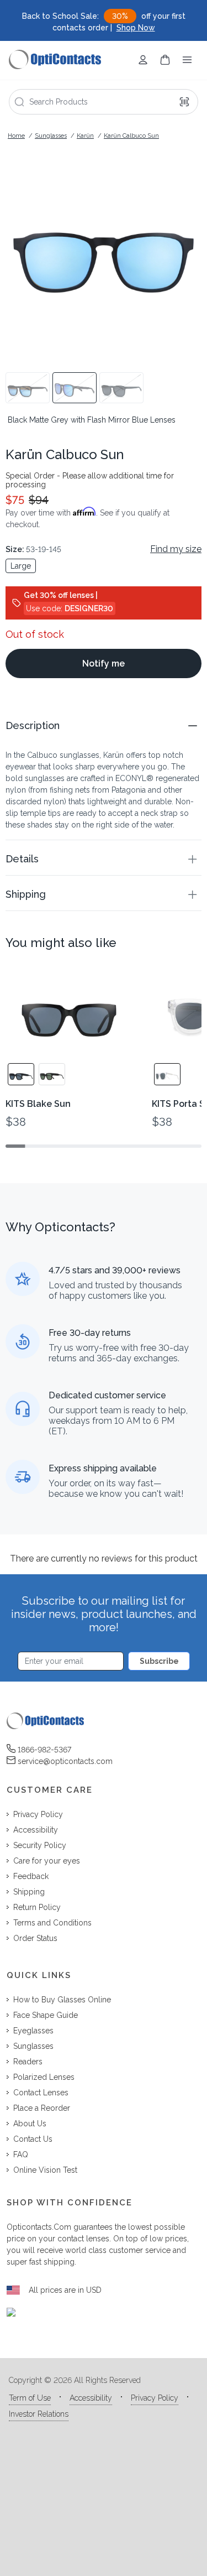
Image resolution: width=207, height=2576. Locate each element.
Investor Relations (39, 2414)
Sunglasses (51, 136)
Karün (85, 136)
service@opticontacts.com (65, 1761)
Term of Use (30, 2398)
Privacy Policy (155, 2398)
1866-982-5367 (44, 1750)
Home (16, 136)
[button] (104, 725)
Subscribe (159, 1661)
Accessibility (91, 2398)
